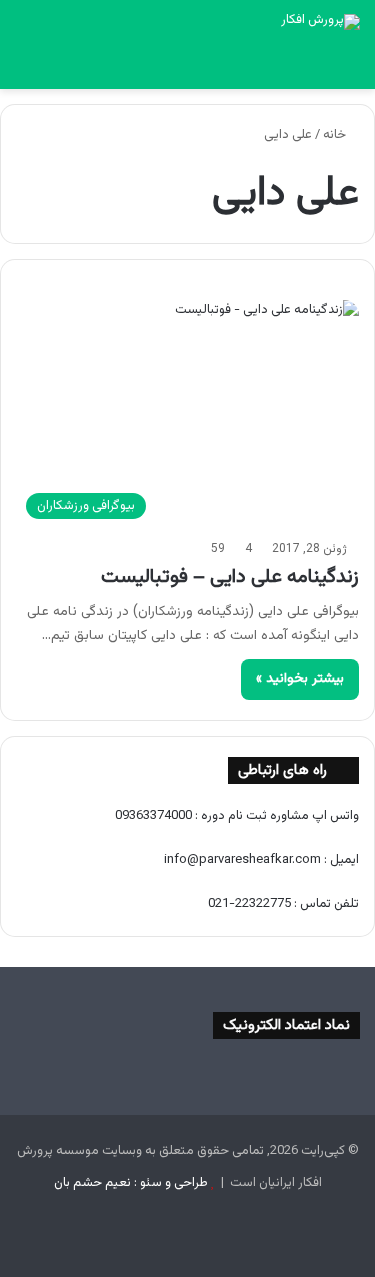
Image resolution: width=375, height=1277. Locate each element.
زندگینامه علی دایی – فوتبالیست (230, 577)
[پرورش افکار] (320, 22)
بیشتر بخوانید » (300, 679)
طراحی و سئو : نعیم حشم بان (131, 1183)
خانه (336, 135)
